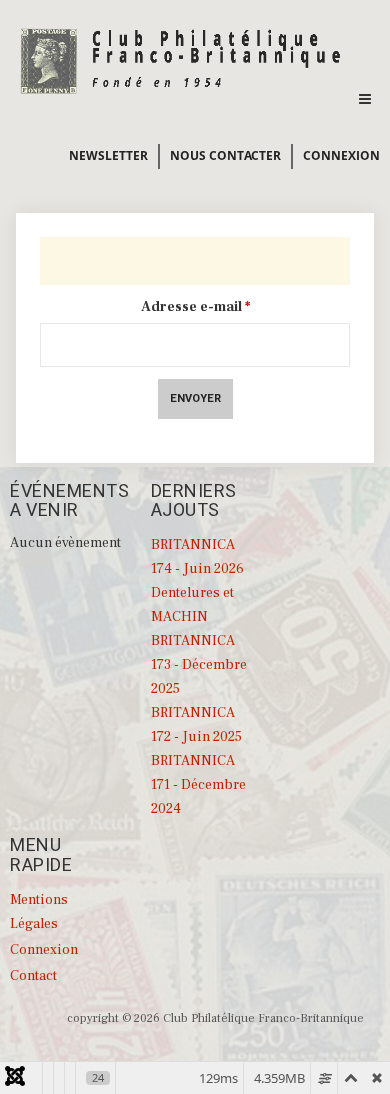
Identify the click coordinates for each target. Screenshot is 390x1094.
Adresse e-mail (195, 307)
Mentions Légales (39, 912)
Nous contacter (225, 155)
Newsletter (108, 155)
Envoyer (195, 398)
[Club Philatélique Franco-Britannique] (181, 59)
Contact (33, 976)
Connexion (341, 155)
